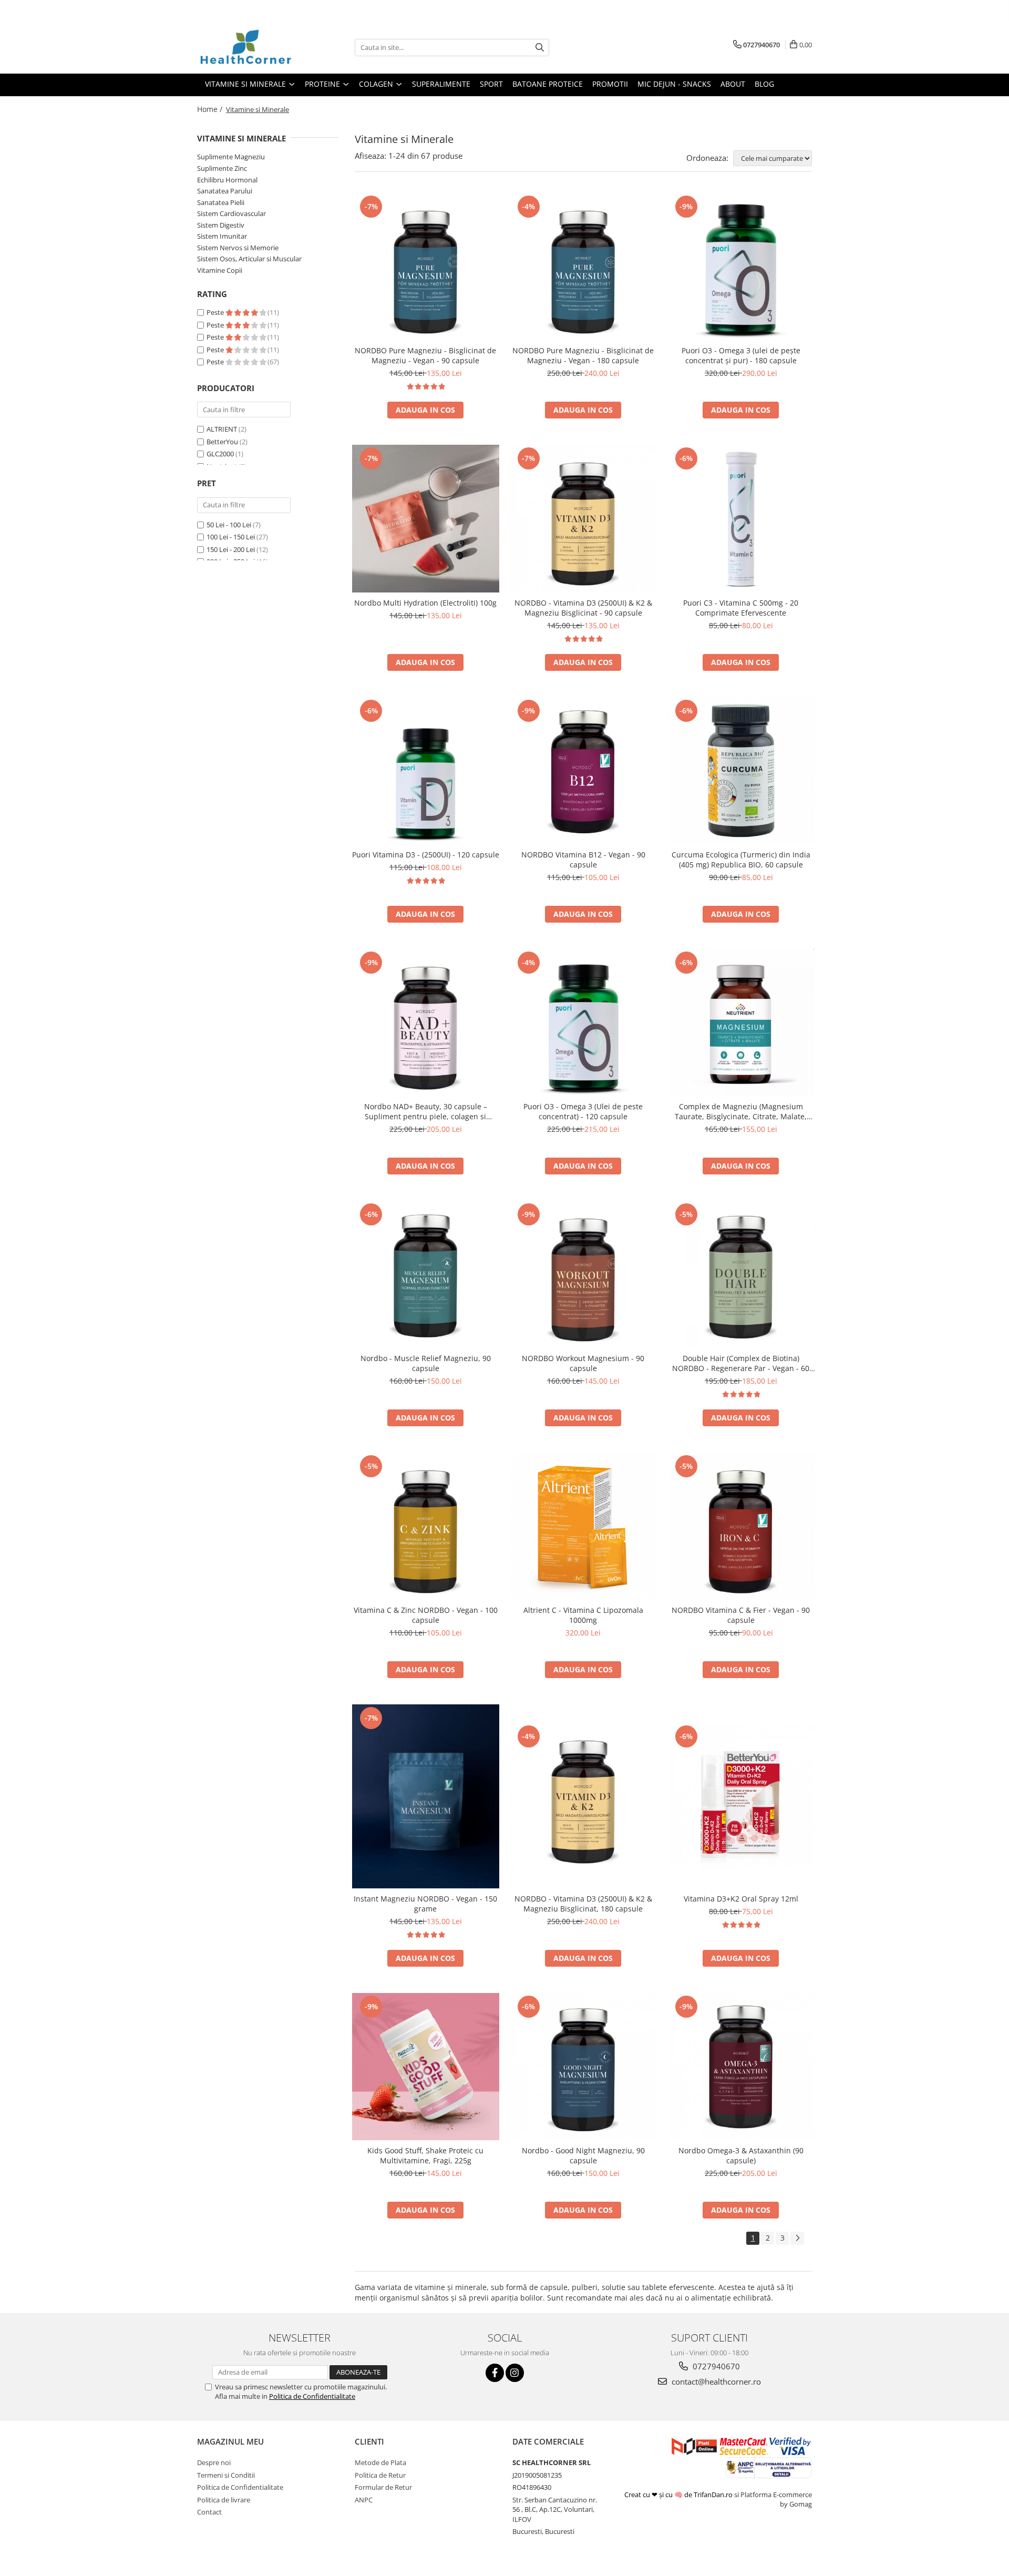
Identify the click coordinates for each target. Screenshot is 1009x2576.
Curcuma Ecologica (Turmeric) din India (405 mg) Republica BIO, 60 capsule (741, 860)
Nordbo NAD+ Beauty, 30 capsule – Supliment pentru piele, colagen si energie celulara (426, 1111)
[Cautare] (540, 48)
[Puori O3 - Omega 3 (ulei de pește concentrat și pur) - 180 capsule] (741, 267)
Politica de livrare (224, 2500)
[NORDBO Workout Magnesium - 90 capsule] (583, 1274)
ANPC (364, 2500)
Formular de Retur (383, 2487)
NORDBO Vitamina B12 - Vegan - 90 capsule (583, 860)
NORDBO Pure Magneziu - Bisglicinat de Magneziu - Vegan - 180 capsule (583, 355)
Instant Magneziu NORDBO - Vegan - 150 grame (425, 1904)
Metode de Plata (380, 2462)
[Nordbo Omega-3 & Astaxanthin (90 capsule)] (741, 2067)
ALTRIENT (222, 429)
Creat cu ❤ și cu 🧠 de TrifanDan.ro (679, 2495)
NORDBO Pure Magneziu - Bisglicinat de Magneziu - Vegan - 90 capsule (425, 355)
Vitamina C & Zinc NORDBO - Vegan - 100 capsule (426, 1615)
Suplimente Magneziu (231, 157)
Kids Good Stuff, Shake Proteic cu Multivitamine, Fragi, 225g (425, 2155)
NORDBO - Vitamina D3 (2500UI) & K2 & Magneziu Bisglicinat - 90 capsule (583, 608)
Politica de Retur (380, 2475)
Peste (216, 312)
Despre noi (214, 2462)
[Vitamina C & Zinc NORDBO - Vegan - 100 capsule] (426, 1526)
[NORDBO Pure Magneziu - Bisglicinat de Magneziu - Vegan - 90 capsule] (426, 267)
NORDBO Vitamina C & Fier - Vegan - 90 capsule (741, 1615)
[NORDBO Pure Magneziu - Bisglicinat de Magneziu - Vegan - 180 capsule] (583, 267)
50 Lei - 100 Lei (229, 525)
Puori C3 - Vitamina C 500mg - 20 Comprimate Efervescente (741, 608)
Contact (209, 2512)
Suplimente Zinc (222, 168)
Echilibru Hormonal (227, 180)
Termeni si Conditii (226, 2475)
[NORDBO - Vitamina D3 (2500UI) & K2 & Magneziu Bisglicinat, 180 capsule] (583, 1796)
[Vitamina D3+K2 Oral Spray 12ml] (741, 1796)
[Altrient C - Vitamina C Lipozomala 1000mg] (583, 1526)
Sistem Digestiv (221, 225)
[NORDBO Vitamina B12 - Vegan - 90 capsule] (583, 771)
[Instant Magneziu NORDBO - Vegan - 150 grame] (426, 1796)
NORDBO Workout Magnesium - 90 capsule (583, 1363)
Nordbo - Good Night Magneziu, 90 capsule (583, 2155)
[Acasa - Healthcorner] (250, 47)
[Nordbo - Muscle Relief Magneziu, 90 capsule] (426, 1274)
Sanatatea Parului (225, 191)
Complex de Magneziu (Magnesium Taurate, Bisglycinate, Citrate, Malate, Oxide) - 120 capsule (741, 1111)
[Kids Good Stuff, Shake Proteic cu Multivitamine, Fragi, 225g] (426, 2067)
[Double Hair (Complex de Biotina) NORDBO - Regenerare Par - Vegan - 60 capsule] (741, 1274)
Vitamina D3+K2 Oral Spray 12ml (741, 1899)
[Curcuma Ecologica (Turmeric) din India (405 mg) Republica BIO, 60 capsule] (741, 771)
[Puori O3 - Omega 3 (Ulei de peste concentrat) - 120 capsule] (583, 1023)
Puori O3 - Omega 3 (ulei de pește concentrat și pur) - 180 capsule (741, 355)
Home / (211, 109)
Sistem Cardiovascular (231, 213)
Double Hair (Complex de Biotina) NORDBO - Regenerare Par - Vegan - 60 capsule (741, 1363)
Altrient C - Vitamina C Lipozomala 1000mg (583, 1615)
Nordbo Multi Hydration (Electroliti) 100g (425, 603)
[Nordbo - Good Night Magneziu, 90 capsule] (583, 2067)
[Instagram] (515, 2373)
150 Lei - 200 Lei (231, 549)
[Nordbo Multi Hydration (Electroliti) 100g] (426, 519)
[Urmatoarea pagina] (797, 2238)
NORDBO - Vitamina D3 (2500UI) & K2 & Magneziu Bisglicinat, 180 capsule (583, 1904)
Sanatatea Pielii (221, 202)
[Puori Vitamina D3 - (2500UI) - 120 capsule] (426, 771)
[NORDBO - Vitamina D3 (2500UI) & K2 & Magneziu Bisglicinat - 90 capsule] (583, 518)
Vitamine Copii (220, 270)
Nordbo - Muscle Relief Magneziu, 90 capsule (426, 1363)
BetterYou (222, 442)
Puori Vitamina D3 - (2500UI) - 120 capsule (426, 855)
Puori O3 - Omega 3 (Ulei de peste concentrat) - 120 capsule (583, 1111)
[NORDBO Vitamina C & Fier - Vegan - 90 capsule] (741, 1526)
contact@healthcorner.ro (715, 2381)
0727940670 (715, 2366)
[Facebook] (495, 2373)
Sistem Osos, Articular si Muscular (249, 259)
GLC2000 (220, 454)
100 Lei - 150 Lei (231, 537)
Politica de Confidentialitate (312, 2396)
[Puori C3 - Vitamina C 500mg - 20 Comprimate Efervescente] (741, 518)
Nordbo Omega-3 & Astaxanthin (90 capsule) (741, 2155)
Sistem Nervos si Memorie (238, 248)
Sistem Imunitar (222, 236)
